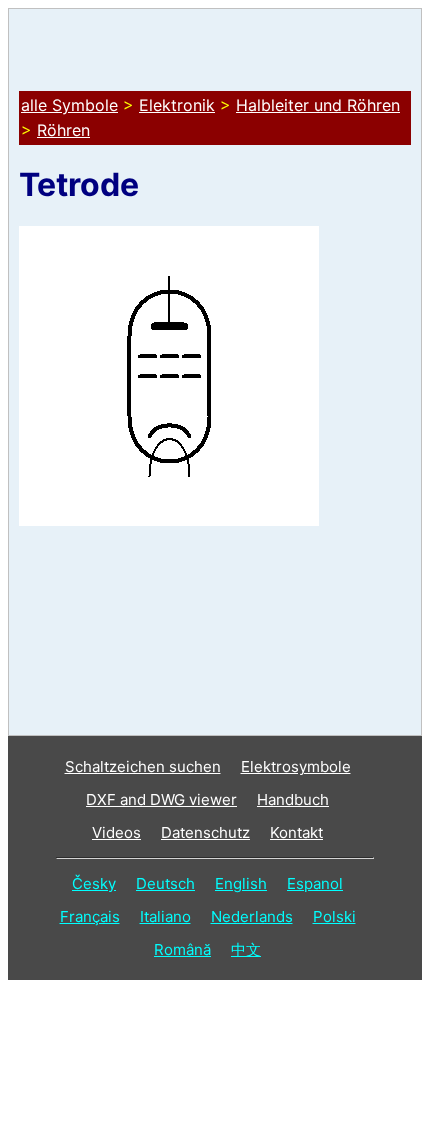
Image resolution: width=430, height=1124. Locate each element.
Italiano (165, 916)
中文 (246, 949)
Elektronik (177, 105)
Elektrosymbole (296, 766)
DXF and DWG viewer (161, 799)
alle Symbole (69, 105)
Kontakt (296, 832)
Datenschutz (205, 832)
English (241, 883)
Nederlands (252, 916)
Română (182, 949)
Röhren (63, 130)
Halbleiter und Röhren (318, 105)
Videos (116, 832)
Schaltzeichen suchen (143, 766)
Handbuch (293, 799)
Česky (94, 883)
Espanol (315, 883)
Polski (334, 916)
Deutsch (165, 883)
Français (90, 916)
